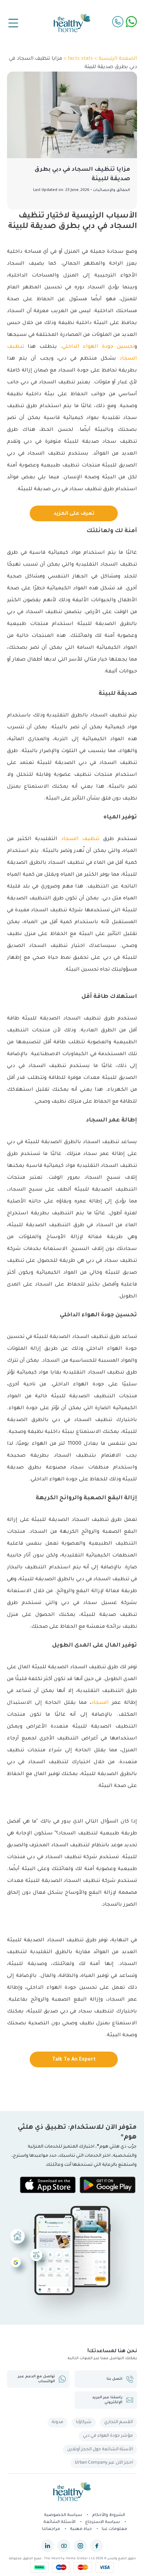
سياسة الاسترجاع (103, 2522)
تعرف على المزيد (74, 514)
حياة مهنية (81, 2529)
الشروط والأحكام (109, 2515)
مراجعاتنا (51, 2529)
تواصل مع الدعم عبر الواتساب (36, 2379)
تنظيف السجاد (80, 839)
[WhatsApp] (131, 22)
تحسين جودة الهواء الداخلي (98, 347)
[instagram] (80, 2546)
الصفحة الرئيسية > (115, 59)
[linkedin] (47, 2546)
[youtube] (64, 2546)
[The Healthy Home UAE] (72, 23)
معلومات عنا (114, 2529)
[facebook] (97, 2546)
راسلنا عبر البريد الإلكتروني (107, 2400)
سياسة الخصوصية (63, 2515)
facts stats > (78, 59)
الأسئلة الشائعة (59, 2522)
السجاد (100, 1703)
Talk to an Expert (74, 2060)
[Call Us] (118, 22)
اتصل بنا (114, 2379)
